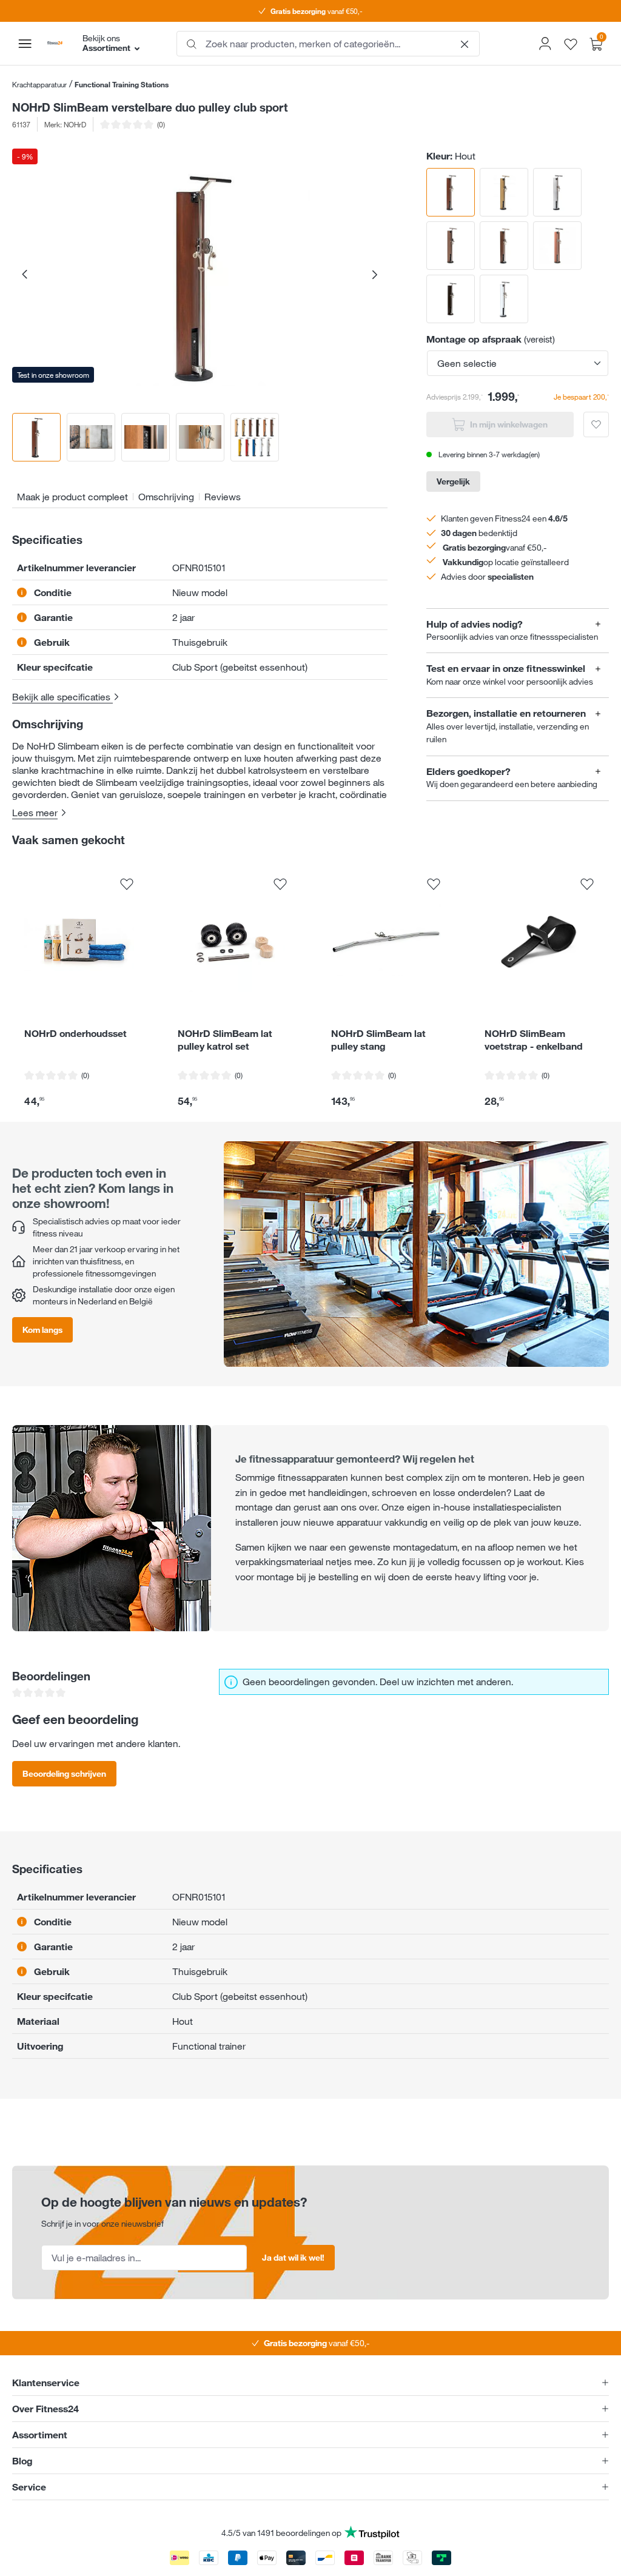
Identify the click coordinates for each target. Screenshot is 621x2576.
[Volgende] (375, 276)
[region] (200, 305)
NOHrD (75, 124)
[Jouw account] (545, 44)
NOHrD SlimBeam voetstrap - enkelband (534, 1040)
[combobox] (328, 44)
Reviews (223, 497)
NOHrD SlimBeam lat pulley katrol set (225, 1040)
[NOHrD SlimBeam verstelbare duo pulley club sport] (504, 192)
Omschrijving (166, 497)
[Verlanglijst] (571, 43)
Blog (22, 2461)
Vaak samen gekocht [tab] (69, 839)
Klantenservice (46, 2383)
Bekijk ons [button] (106, 43)
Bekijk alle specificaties (62, 697)
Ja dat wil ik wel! (293, 2257)
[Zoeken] (192, 44)
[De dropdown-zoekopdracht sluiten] (465, 44)
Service (29, 2487)
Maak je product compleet (72, 497)
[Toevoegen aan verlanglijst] (596, 424)
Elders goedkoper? (468, 772)
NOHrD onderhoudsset (76, 1033)
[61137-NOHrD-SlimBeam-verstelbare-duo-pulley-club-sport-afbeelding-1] (199, 276)
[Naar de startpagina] (55, 43)
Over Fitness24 (45, 2409)
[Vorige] (24, 276)
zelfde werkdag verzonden (317, 11)
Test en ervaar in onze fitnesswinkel (506, 669)
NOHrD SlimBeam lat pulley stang (378, 1040)
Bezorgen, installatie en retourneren (506, 713)
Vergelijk (453, 481)
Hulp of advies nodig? (475, 624)
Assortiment (40, 2435)
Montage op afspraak (474, 339)
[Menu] (25, 44)
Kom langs (42, 1330)
